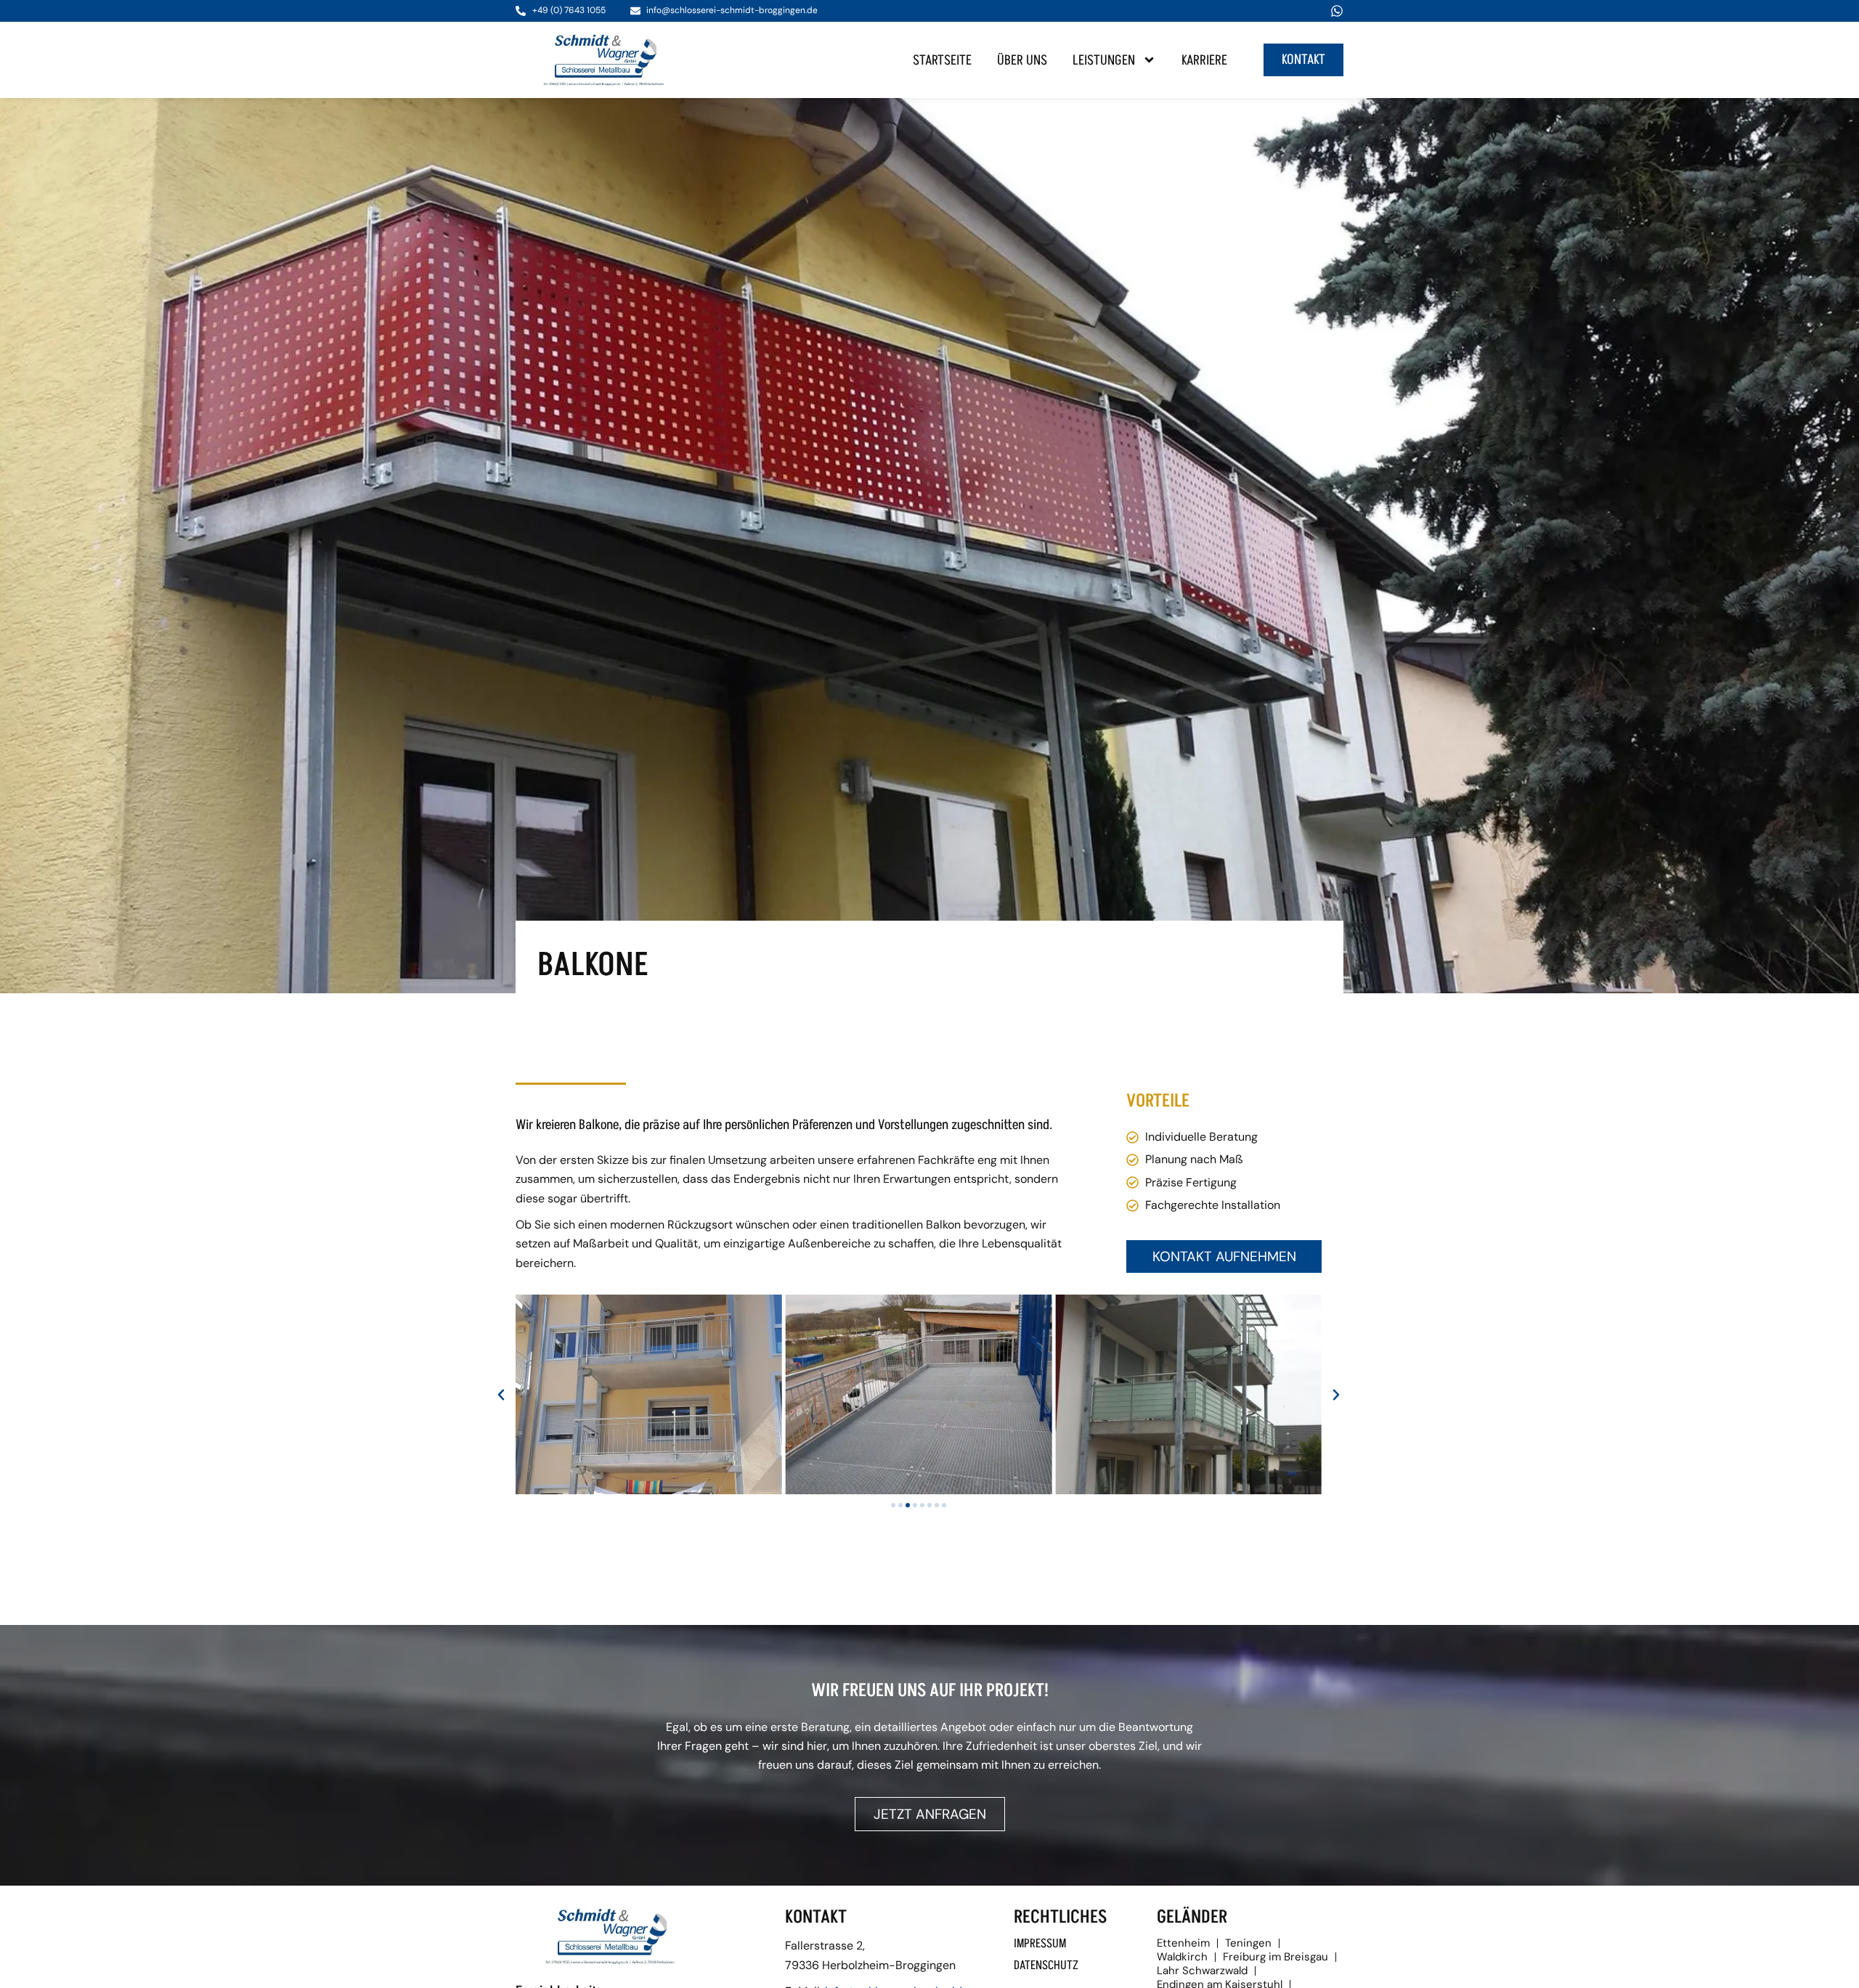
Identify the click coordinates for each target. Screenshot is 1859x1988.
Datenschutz (1046, 1965)
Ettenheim (1183, 1943)
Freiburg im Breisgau (1276, 1957)
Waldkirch (1182, 1957)
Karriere (1204, 60)
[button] (501, 1395)
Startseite (942, 60)
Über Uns (1022, 60)
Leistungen (1104, 60)
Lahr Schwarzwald (1202, 1971)
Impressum (1040, 1944)
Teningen (1248, 1943)
